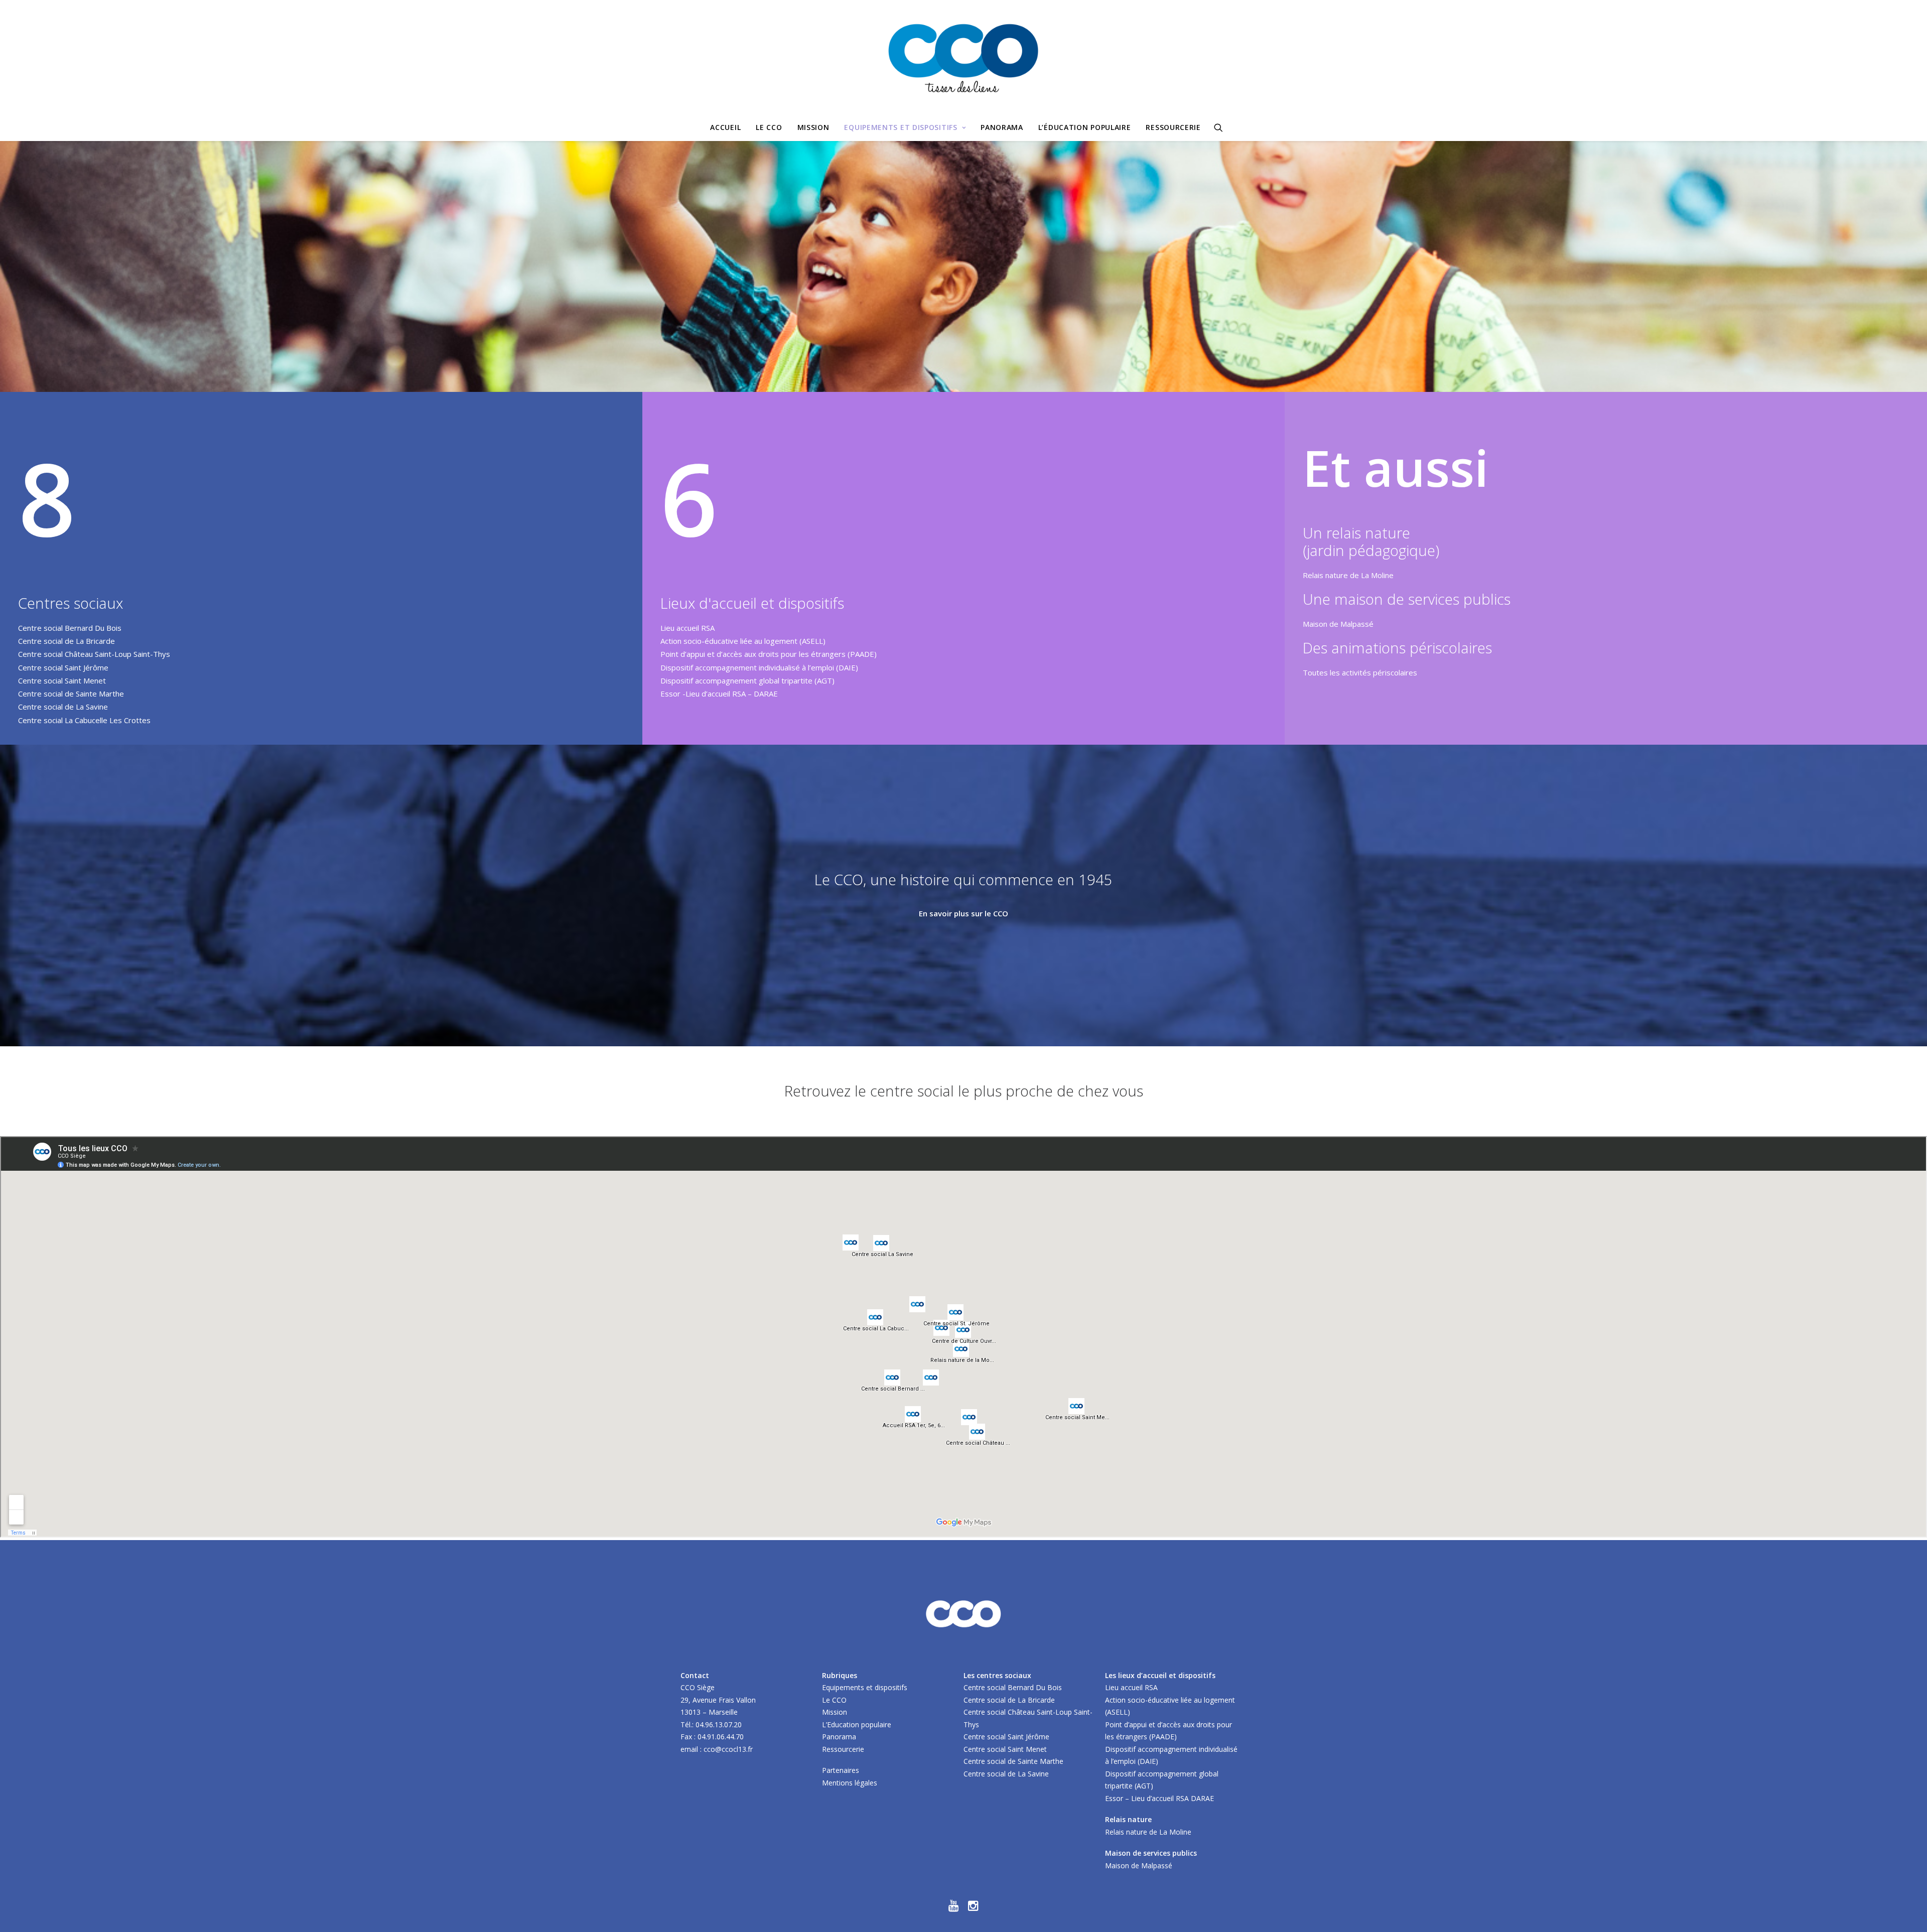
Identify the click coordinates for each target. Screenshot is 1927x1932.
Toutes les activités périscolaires (1360, 672)
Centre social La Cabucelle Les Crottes (84, 720)
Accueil (725, 127)
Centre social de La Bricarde (66, 641)
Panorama (1002, 127)
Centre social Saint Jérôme (63, 667)
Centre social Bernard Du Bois (70, 628)
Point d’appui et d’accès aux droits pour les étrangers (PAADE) (769, 654)
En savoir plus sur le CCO (963, 913)
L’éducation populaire (1085, 127)
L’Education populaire (857, 1724)
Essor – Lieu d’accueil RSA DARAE (1159, 1798)
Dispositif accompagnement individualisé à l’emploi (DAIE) (759, 667)
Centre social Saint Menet (62, 680)
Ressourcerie (1173, 127)
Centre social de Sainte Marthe (71, 694)
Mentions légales (850, 1783)
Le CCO (769, 127)
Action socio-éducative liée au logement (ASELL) (743, 641)
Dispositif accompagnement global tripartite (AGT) (747, 680)
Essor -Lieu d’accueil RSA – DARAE (719, 694)
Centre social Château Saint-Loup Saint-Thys (94, 654)
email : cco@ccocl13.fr (717, 1749)
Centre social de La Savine (63, 707)
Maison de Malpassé (1338, 624)
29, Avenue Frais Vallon (718, 1700)
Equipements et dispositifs (901, 127)
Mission (813, 127)
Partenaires (841, 1770)
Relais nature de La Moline (1348, 575)
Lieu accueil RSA (687, 628)
